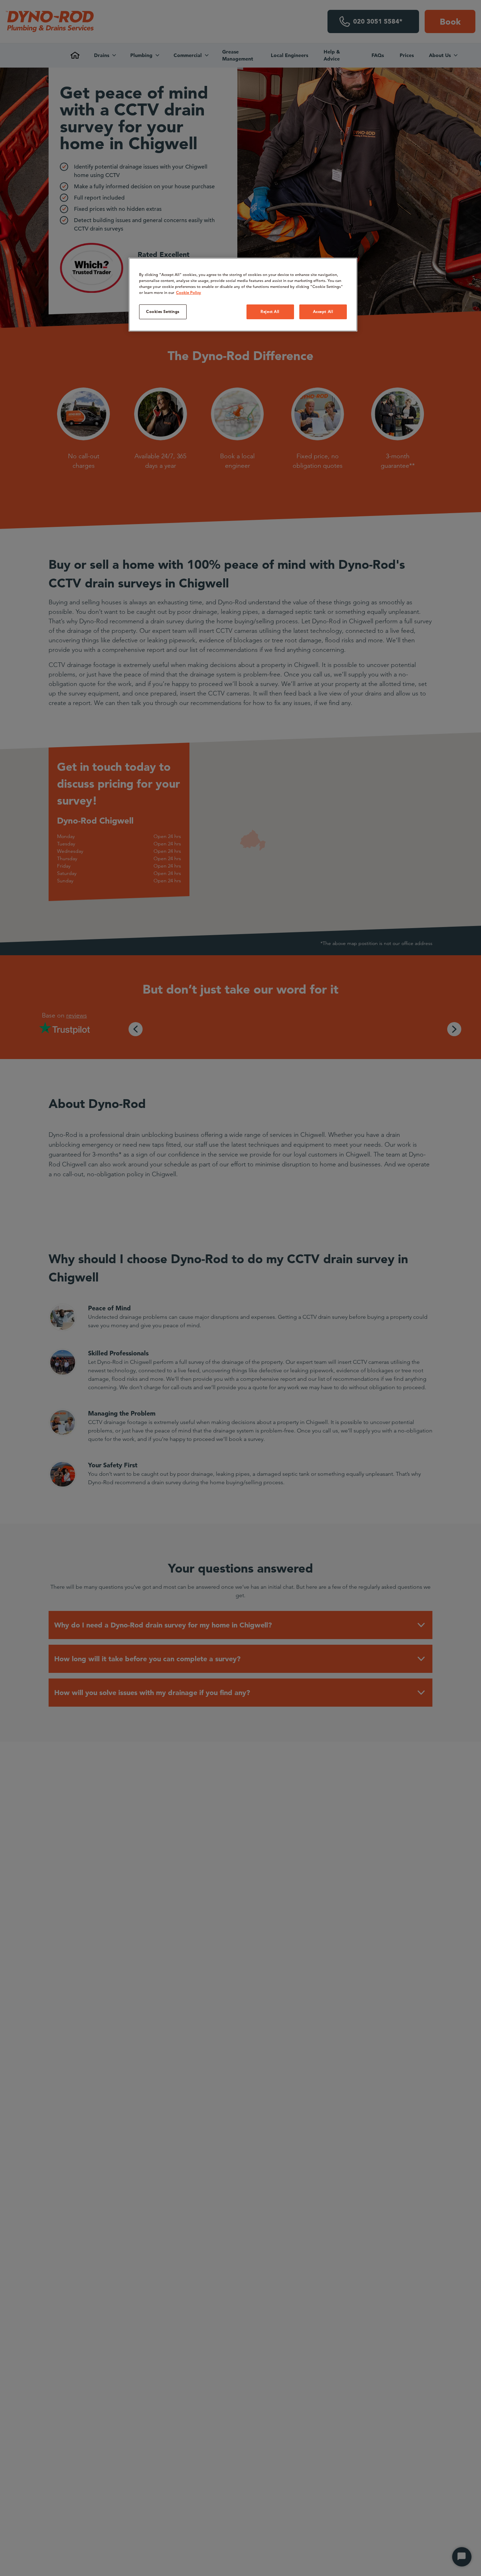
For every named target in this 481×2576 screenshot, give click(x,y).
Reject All (270, 311)
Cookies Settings (163, 311)
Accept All (323, 311)
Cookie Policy (189, 292)
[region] (243, 295)
